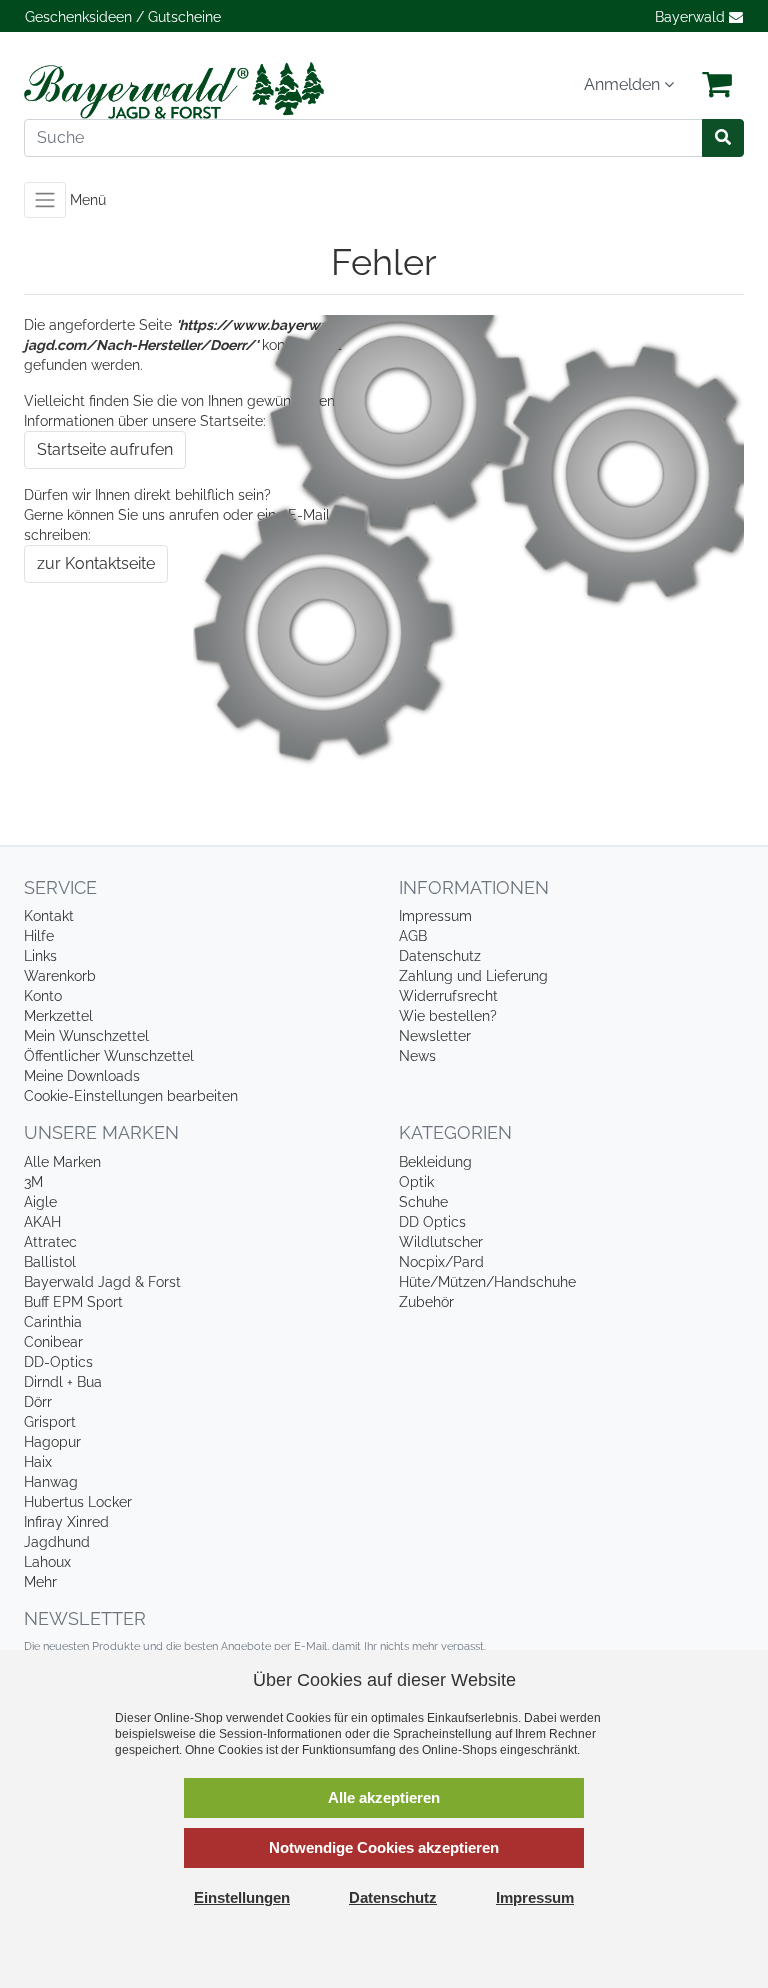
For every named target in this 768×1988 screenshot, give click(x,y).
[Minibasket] (717, 85)
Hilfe (39, 936)
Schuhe (423, 1202)
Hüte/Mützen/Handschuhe (487, 1282)
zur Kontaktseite (96, 563)
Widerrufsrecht (448, 996)
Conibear (53, 1342)
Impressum (435, 916)
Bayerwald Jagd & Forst (102, 1282)
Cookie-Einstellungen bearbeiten (131, 1096)
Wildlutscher (441, 1242)
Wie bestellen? (448, 1016)
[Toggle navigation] (45, 200)
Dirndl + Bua (63, 1382)
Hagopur (52, 1442)
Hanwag (51, 1482)
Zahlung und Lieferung (473, 976)
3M (33, 1182)
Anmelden (624, 84)
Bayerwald (692, 17)
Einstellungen (242, 1897)
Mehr (40, 1582)
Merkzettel (58, 1016)
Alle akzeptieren (384, 1797)
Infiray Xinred (66, 1522)
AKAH (42, 1222)
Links (40, 956)
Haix (38, 1462)
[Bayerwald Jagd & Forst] (196, 90)
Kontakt (49, 916)
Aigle (40, 1202)
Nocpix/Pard (441, 1262)
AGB (413, 936)
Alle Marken (62, 1162)
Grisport (50, 1422)
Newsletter (435, 1036)
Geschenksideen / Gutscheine (123, 17)
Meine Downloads (82, 1076)
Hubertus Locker (78, 1502)
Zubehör (426, 1302)
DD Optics (432, 1222)
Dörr (38, 1402)
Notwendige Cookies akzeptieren (384, 1847)
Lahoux (47, 1562)
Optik (416, 1182)
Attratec (50, 1242)
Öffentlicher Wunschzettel (109, 1056)
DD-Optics (58, 1362)
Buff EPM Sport (73, 1302)
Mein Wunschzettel (86, 1036)
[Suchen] (723, 138)
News (417, 1056)
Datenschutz (440, 956)
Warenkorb (60, 976)
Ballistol (50, 1262)
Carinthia (53, 1322)
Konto (43, 996)
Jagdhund (57, 1542)
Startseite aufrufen (105, 449)
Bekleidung (435, 1162)
